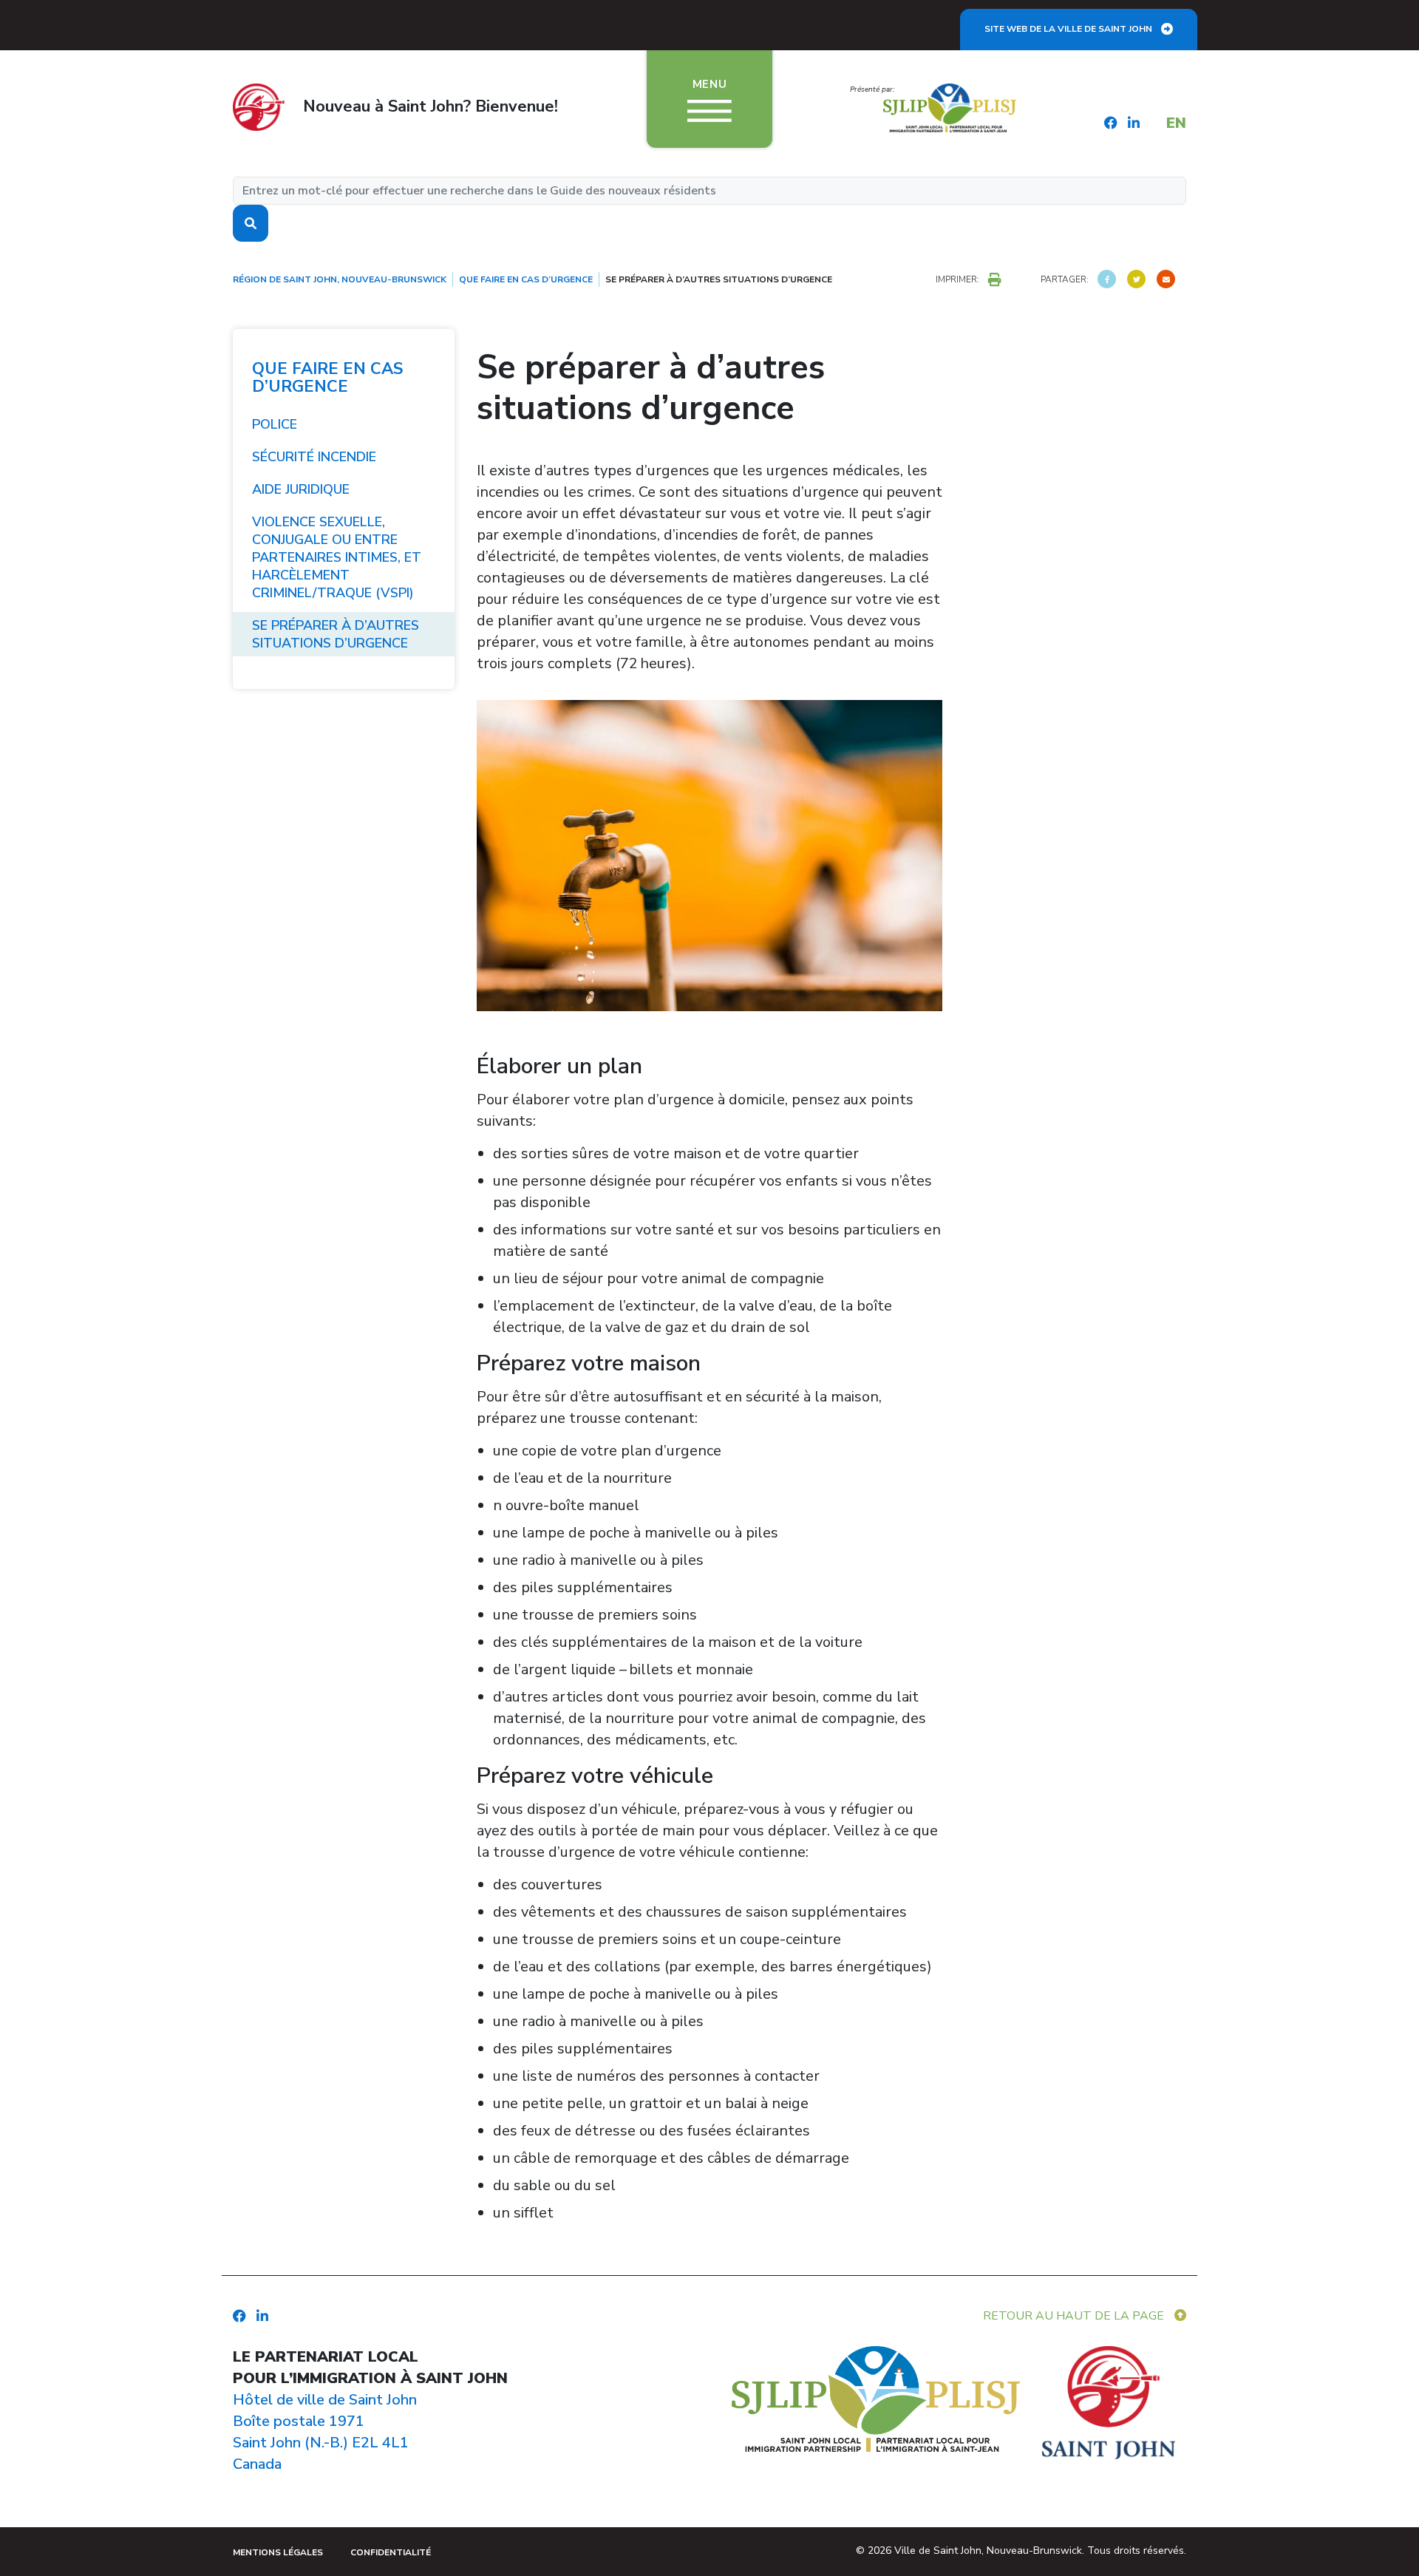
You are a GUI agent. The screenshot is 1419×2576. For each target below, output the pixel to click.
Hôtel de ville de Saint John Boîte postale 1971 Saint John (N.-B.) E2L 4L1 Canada (325, 2432)
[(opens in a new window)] (1107, 279)
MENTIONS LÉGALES (278, 2552)
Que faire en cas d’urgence (327, 378)
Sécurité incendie (314, 457)
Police (275, 424)
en (1176, 123)
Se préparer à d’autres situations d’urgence (336, 634)
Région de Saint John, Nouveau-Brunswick (340, 279)
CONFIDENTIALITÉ (391, 2552)
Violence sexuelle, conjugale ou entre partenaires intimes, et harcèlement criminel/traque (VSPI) (337, 557)
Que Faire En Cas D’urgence (526, 279)
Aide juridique (301, 489)
